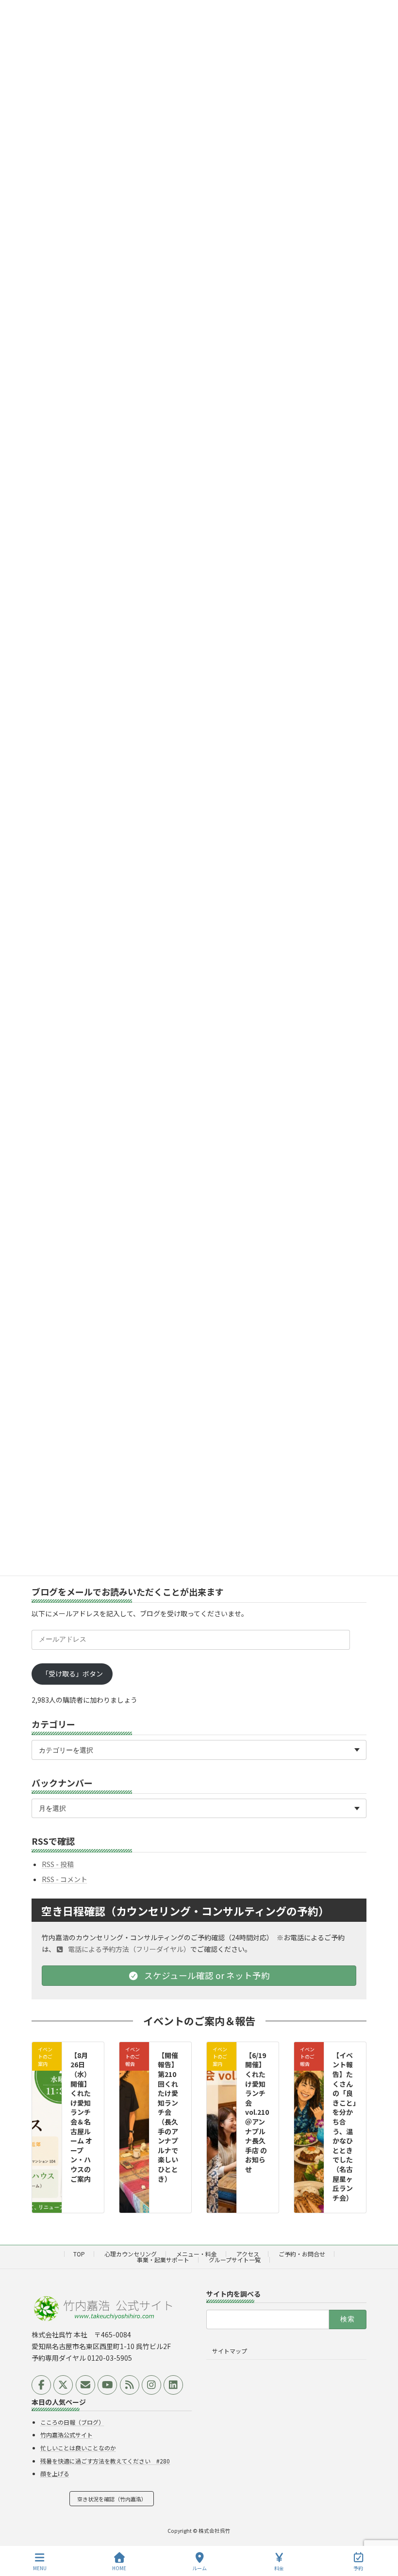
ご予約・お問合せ (302, 2254)
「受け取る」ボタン (72, 1674)
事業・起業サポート (163, 2260)
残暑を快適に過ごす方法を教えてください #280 (105, 2461)
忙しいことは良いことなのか (78, 2448)
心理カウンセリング (131, 2254)
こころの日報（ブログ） (72, 2422)
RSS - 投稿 (58, 1864)
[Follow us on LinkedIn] (173, 2385)
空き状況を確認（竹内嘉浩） (112, 2499)
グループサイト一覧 (235, 2260)
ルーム (199, 2568)
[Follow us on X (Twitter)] (63, 2385)
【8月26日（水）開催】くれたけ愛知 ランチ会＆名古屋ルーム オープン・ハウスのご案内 (81, 2117)
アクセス (248, 2254)
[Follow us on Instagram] (151, 2385)
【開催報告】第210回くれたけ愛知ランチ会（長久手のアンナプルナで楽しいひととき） (168, 2117)
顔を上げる (55, 2474)
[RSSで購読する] (130, 2385)
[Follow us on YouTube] (107, 2385)
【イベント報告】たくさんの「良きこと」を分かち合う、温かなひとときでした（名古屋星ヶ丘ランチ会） (344, 2126)
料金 (279, 2568)
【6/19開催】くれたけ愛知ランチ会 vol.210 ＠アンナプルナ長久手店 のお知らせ (260, 2112)
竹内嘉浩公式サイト (66, 2435)
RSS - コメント (65, 1879)
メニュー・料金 (197, 2254)
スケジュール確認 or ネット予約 (206, 1975)
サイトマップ (230, 2351)
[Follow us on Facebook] (41, 2385)
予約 (358, 2568)
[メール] (85, 2385)
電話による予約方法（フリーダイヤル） (128, 1949)
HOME (119, 2568)
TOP (79, 2254)
